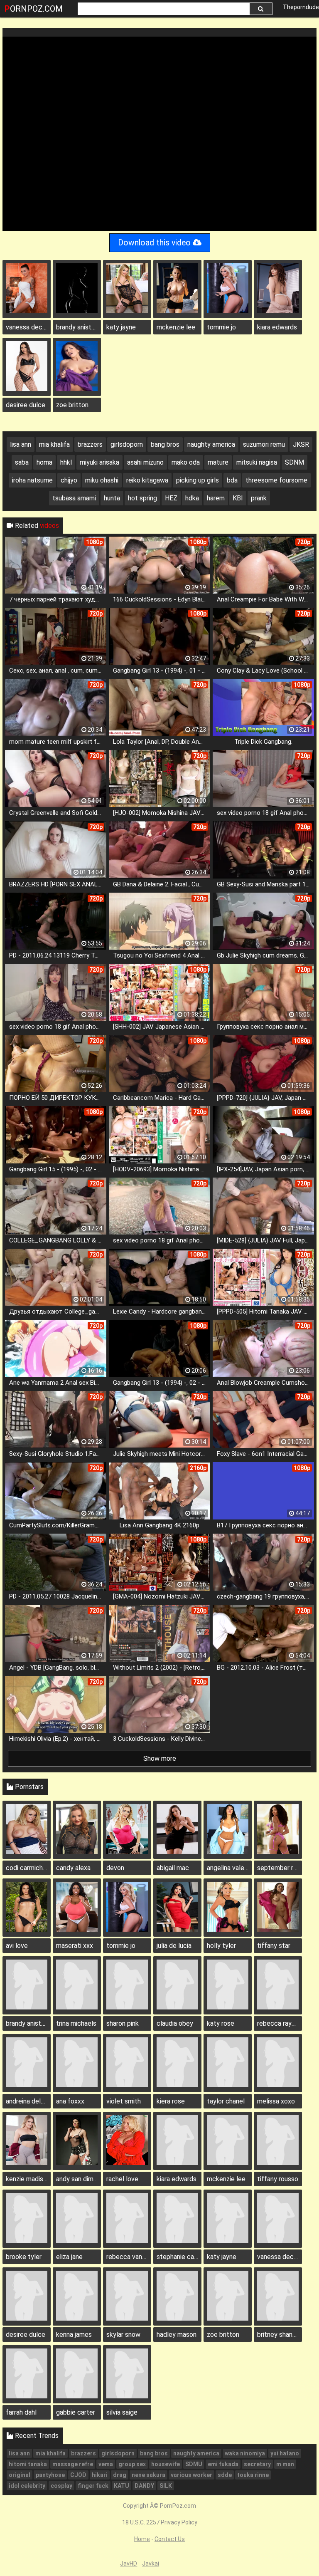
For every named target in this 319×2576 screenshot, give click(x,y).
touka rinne (253, 2475)
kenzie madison (28, 2179)
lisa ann (21, 444)
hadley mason (177, 2335)
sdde (225, 2475)
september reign (280, 1868)
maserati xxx (75, 1946)
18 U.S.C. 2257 (141, 2522)
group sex (132, 2464)
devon (115, 1868)
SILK (166, 2486)
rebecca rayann (279, 2023)
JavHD (129, 2564)
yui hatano (285, 2453)
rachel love (122, 2179)
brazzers (90, 444)
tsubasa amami (74, 498)
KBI (238, 498)
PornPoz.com (34, 9)
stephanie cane (179, 2257)
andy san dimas (78, 2179)
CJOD (78, 2475)
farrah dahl (21, 2412)
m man (285, 2464)
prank (259, 498)
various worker (191, 2475)
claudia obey (175, 2023)
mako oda (186, 462)
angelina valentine (229, 1868)
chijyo (69, 480)
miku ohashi (102, 480)
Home (142, 2539)
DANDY (144, 2486)
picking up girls (198, 480)
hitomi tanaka (28, 2464)
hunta (112, 498)
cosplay (61, 2486)
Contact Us (170, 2539)
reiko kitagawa (147, 480)
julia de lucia (174, 1946)
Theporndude (301, 7)
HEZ (171, 498)
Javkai (151, 2564)
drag (120, 2475)
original (20, 2475)
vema (106, 2464)
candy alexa (73, 1868)
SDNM (294, 462)
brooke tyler (24, 2257)
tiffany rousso (278, 2179)
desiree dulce (26, 405)
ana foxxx (70, 2101)
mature (218, 462)
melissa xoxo (276, 2101)
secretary (257, 2464)
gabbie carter (76, 2412)
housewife (166, 2464)
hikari (100, 2475)
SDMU (194, 2464)
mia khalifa (54, 444)
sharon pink (123, 2023)
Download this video (155, 243)
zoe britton (72, 405)
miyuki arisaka (99, 462)
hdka (192, 498)
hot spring (142, 498)
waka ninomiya (245, 2453)
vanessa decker (28, 327)
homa (44, 462)
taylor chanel (226, 2101)
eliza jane (69, 2257)
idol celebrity (27, 2486)
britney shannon (280, 2335)
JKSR (301, 444)
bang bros (165, 444)
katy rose (221, 2023)
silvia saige (122, 2412)
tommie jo (221, 327)
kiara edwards (277, 327)
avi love (17, 1946)
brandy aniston (77, 327)
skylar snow (123, 2335)
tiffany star (274, 1946)
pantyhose (50, 2475)
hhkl (66, 462)
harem (216, 498)
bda (232, 480)
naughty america (211, 444)
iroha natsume (32, 480)
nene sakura (148, 2475)
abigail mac (173, 1868)
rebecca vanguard (129, 2257)
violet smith (124, 2101)
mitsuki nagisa (257, 462)
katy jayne (121, 327)
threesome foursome (276, 480)
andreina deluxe (28, 2101)
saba (22, 462)
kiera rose (171, 2101)
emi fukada (223, 2464)
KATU (121, 2486)
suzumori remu (264, 444)
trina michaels (76, 2023)
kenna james (74, 2335)
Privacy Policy (179, 2522)
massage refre (73, 2464)
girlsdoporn (127, 444)
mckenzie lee (176, 327)
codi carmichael (28, 1868)
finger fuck (93, 2486)
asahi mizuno (145, 462)
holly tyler (221, 1946)
